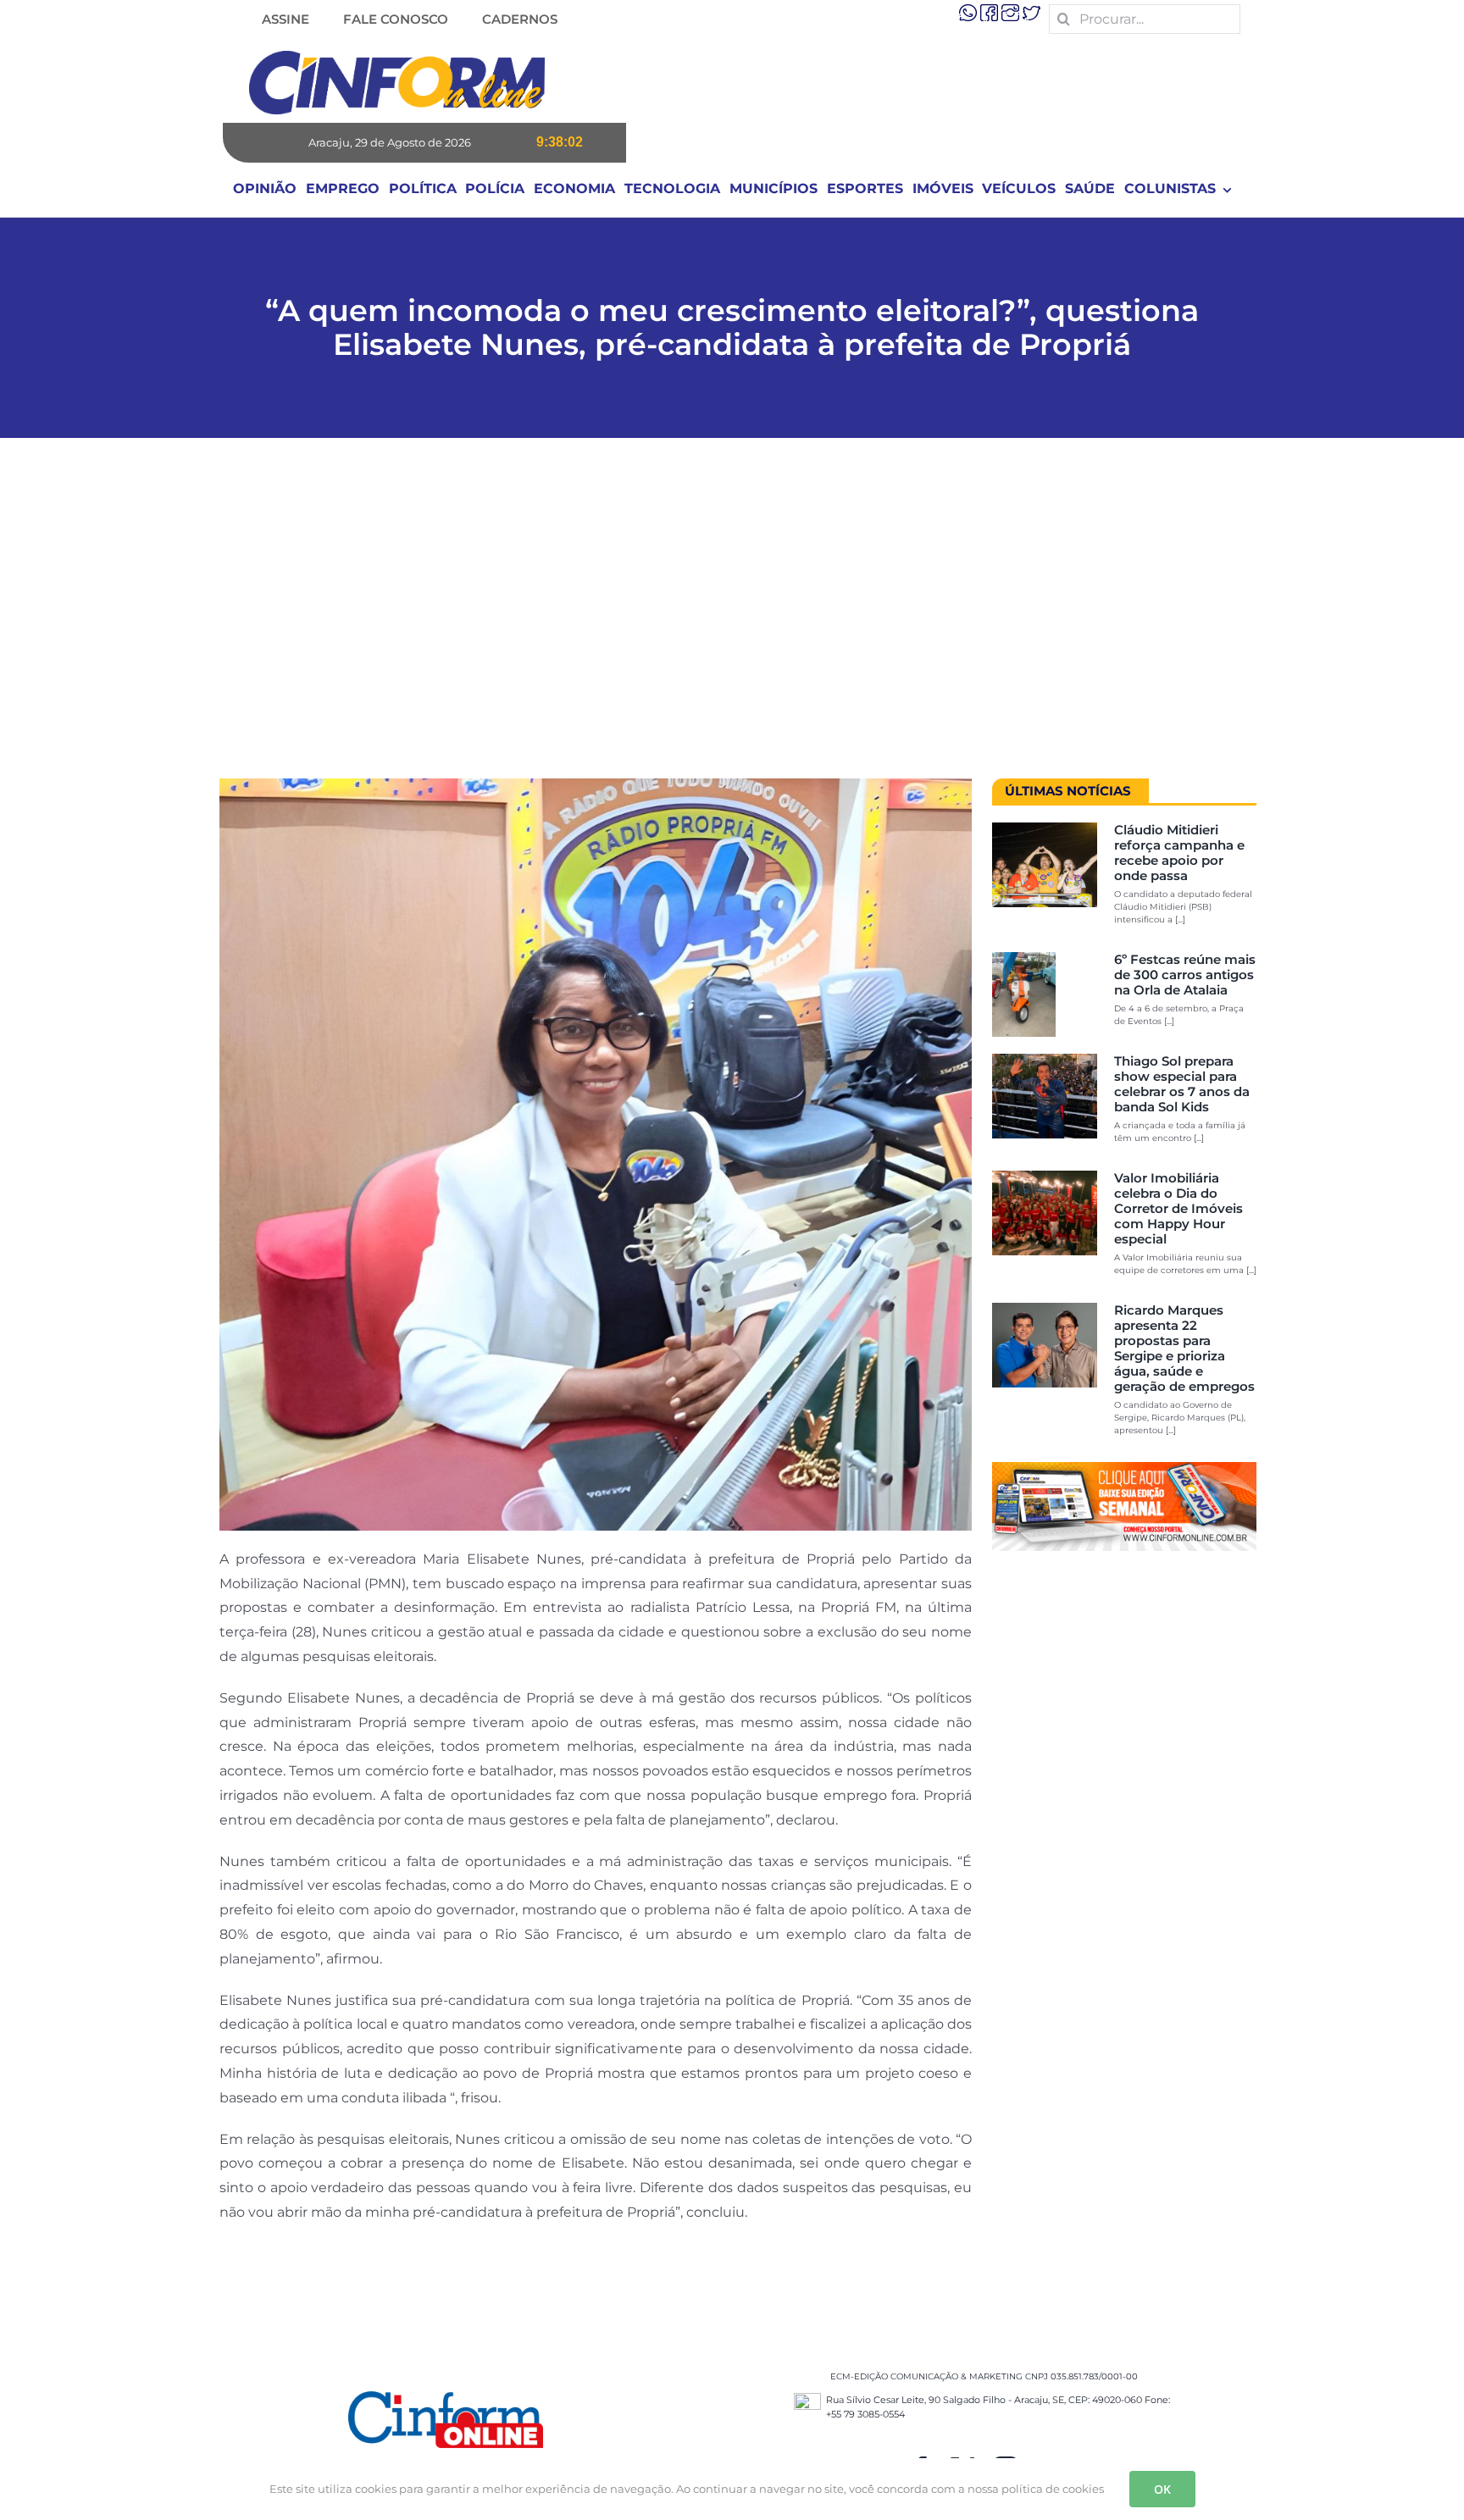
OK (1162, 2489)
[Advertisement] (732, 617)
